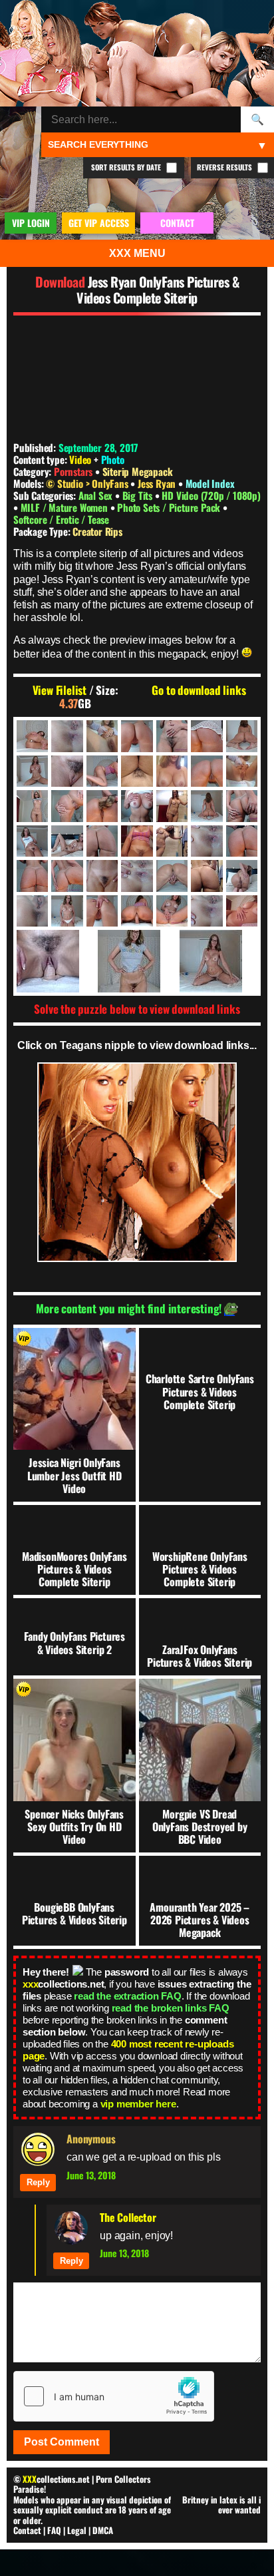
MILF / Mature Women (66, 507)
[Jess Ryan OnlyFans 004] (137, 736)
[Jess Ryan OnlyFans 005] (172, 736)
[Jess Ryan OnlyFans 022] (172, 806)
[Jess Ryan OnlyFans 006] (206, 736)
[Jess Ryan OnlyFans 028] (67, 841)
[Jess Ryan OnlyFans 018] (67, 806)
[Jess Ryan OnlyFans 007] (242, 736)
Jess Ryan (158, 483)
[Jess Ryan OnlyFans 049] (102, 876)
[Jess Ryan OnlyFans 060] (137, 911)
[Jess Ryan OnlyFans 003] (102, 736)
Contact (27, 2530)
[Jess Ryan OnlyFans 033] (206, 841)
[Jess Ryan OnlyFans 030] (102, 841)
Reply (38, 2182)
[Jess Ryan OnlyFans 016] (242, 771)
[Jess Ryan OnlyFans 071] (137, 961)
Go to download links (199, 690)
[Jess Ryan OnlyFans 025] (242, 806)
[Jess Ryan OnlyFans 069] (56, 961)
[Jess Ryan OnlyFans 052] (206, 876)
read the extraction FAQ (127, 1996)
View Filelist (60, 690)
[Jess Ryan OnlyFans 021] (137, 806)
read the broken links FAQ (171, 2008)
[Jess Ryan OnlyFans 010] (102, 771)
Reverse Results (225, 167)
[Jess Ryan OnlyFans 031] (137, 841)
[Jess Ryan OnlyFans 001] (32, 736)
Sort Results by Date (127, 167)
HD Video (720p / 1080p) (211, 495)
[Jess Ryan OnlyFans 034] (242, 841)
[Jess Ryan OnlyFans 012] (172, 771)
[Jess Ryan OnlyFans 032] (172, 841)
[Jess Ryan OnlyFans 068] (242, 911)
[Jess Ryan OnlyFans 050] (137, 876)
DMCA (103, 2530)
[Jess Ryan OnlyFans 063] (206, 911)
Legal (77, 2530)
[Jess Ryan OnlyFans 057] (102, 911)
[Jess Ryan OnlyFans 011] (137, 771)
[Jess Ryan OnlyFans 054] (242, 876)
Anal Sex (97, 495)
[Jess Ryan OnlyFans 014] (206, 771)
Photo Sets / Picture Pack (170, 507)
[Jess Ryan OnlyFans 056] (67, 911)
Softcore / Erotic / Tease (61, 519)
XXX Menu (137, 253)
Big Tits (139, 495)
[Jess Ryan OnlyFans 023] (206, 806)
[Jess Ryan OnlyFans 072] (218, 961)
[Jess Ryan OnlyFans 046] (67, 876)
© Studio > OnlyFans (88, 483)
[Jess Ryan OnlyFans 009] (67, 771)
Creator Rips (97, 531)
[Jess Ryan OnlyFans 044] (32, 876)
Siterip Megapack (138, 471)
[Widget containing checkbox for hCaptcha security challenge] (114, 2396)
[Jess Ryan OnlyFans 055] (32, 911)
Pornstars (73, 471)
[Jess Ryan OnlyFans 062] (172, 911)
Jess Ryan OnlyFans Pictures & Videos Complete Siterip (158, 290)
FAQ (54, 2530)
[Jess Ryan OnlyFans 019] (102, 806)
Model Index (210, 483)
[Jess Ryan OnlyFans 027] (32, 841)
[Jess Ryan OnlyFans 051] (172, 876)
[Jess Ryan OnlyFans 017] (32, 806)
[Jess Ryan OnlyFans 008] (32, 771)
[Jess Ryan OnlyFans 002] (67, 736)
